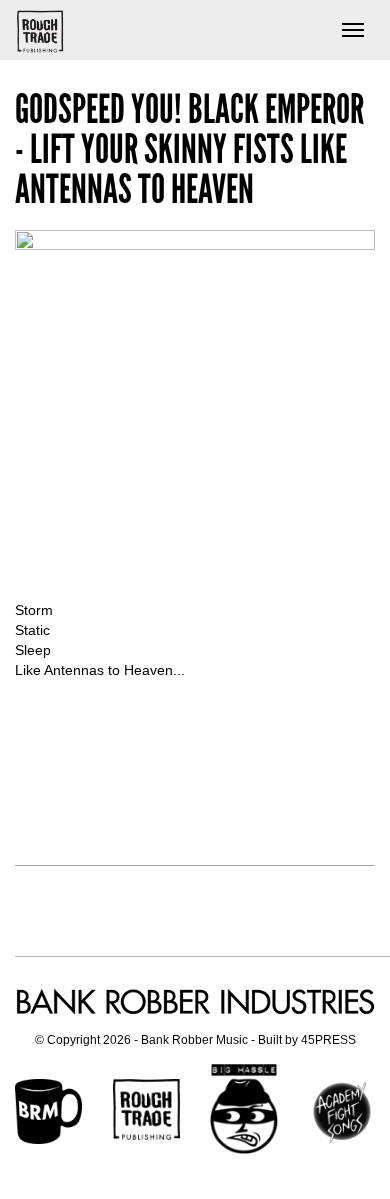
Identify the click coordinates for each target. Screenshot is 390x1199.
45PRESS (328, 1040)
